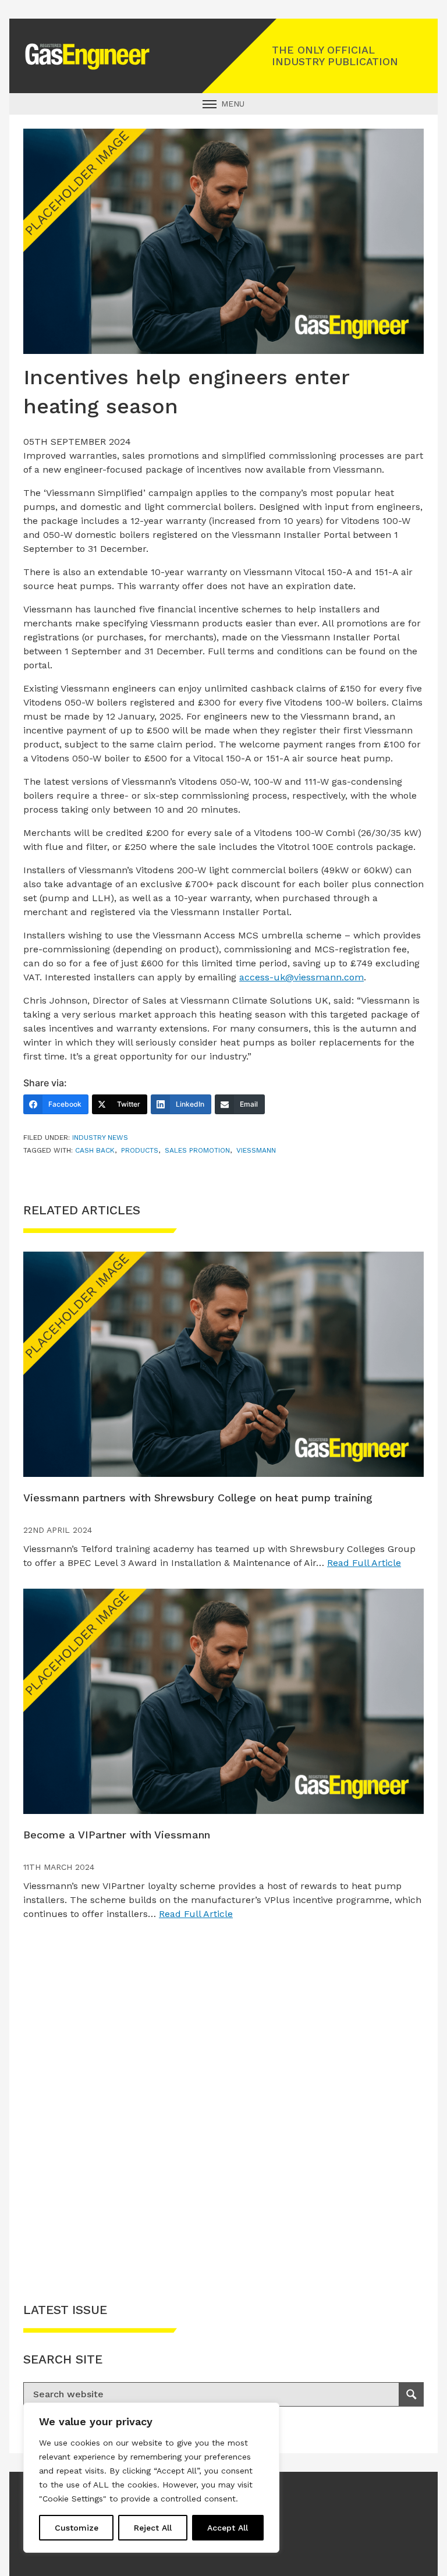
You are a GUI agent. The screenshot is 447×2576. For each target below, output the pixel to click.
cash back (95, 1150)
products (140, 1150)
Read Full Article (364, 1563)
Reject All (153, 2528)
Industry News (100, 1138)
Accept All (228, 2528)
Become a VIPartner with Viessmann (117, 1835)
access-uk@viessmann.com (301, 977)
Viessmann (256, 1150)
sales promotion (197, 1150)
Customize (77, 2528)
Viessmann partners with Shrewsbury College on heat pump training (198, 1498)
